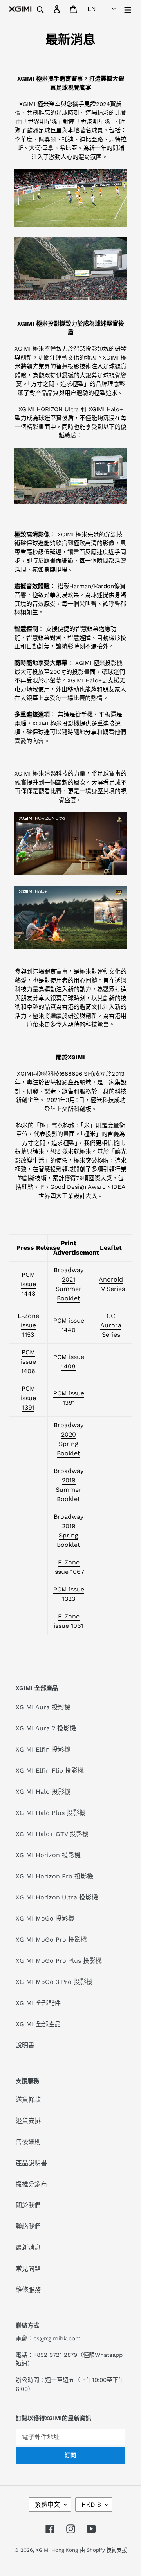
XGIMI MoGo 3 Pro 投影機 (54, 1982)
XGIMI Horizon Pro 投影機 (54, 1876)
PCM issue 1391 (28, 1398)
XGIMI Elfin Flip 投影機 (50, 1770)
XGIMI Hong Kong (57, 2550)
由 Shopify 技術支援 (103, 2550)
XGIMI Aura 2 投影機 (46, 1728)
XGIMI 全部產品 (38, 2024)
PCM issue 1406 (28, 1362)
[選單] (128, 9)
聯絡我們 (28, 2226)
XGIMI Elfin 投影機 (43, 1749)
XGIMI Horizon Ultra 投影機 (57, 1897)
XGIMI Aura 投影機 (43, 1707)
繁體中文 (47, 2505)
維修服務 (28, 2290)
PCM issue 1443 (28, 1284)
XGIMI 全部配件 (38, 2003)
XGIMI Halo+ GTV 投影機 (52, 1834)
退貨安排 (28, 2121)
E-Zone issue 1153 (28, 1325)
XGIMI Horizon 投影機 (48, 1855)
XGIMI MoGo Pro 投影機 (51, 1940)
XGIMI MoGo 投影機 (45, 1918)
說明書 (25, 2045)
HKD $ (91, 2505)
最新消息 (28, 2247)
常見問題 (28, 2269)
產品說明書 (31, 2163)
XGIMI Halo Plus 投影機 (51, 1813)
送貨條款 (28, 2100)
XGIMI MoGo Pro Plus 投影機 (59, 1961)
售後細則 (28, 2142)
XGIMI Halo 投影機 (43, 1792)
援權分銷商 (31, 2184)
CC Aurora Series (111, 1325)
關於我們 (28, 2205)
